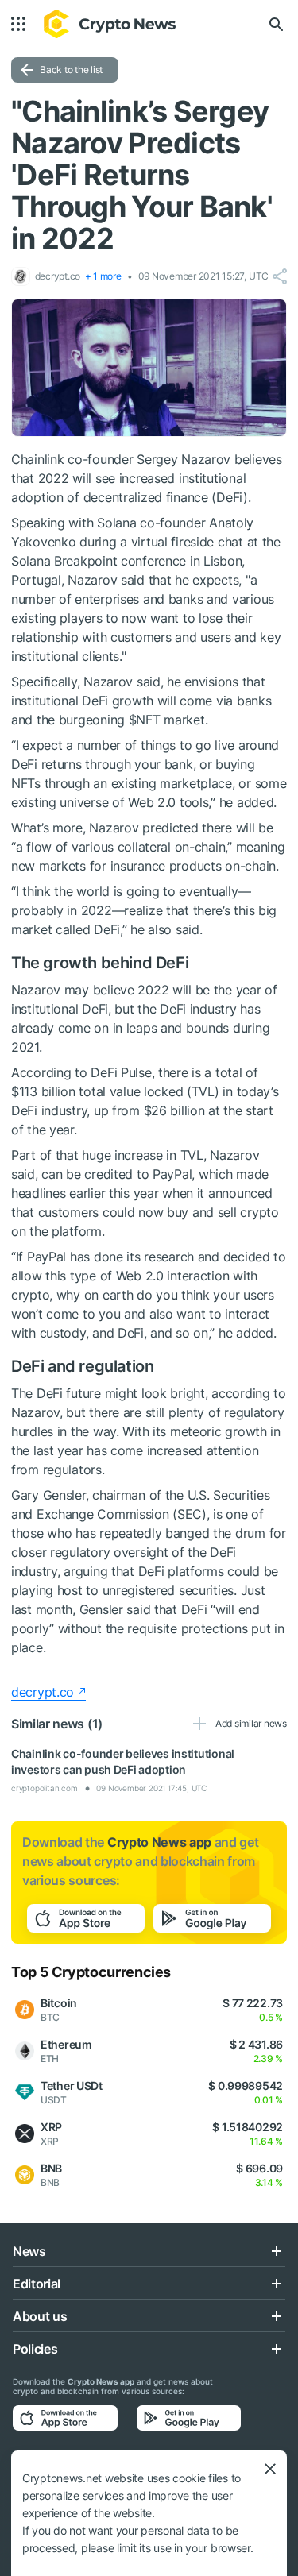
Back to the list (71, 70)
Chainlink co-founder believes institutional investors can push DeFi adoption (123, 1761)
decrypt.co (43, 1692)
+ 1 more (103, 276)
